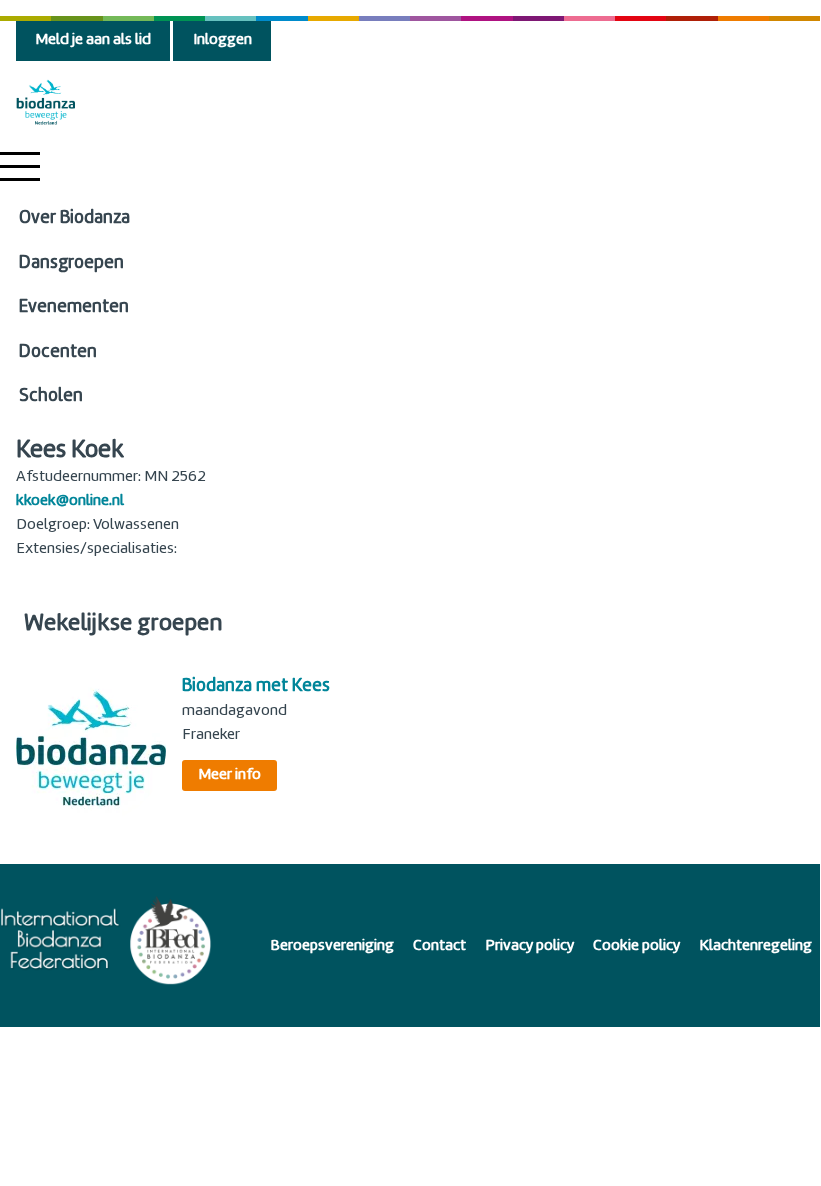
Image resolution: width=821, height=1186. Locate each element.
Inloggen (222, 40)
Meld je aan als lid (93, 40)
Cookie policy (636, 946)
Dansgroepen (71, 263)
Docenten (58, 352)
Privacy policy (529, 946)
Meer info (229, 775)
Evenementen (74, 307)
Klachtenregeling (755, 946)
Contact (439, 946)
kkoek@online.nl (70, 501)
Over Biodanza (74, 218)
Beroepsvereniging (332, 946)
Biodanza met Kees (256, 686)
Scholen (51, 396)
